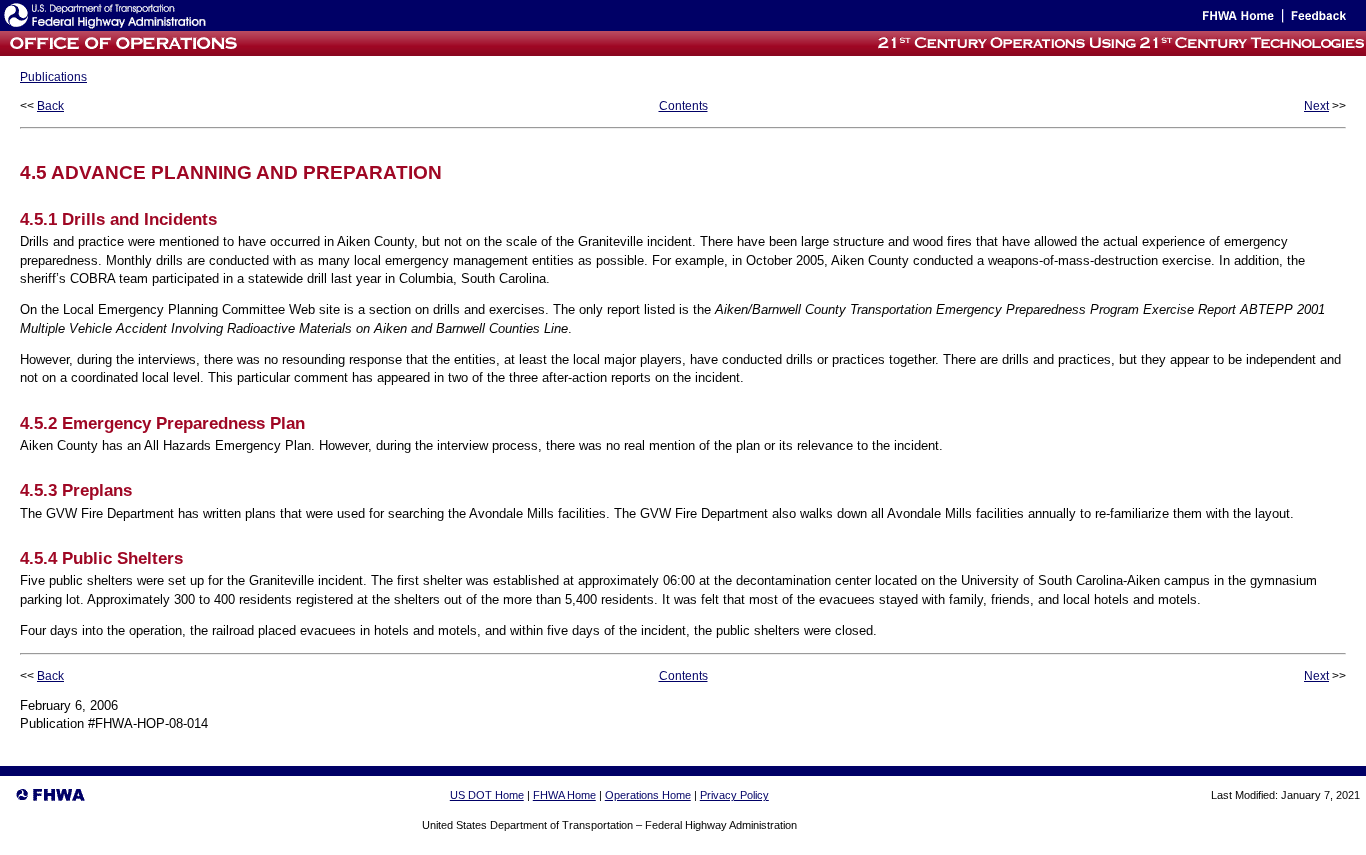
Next (1316, 106)
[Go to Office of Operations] (121, 50)
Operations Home (648, 795)
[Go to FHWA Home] (1236, 19)
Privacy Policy (734, 795)
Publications (53, 77)
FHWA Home (564, 795)
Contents (683, 106)
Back (50, 106)
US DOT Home (487, 795)
